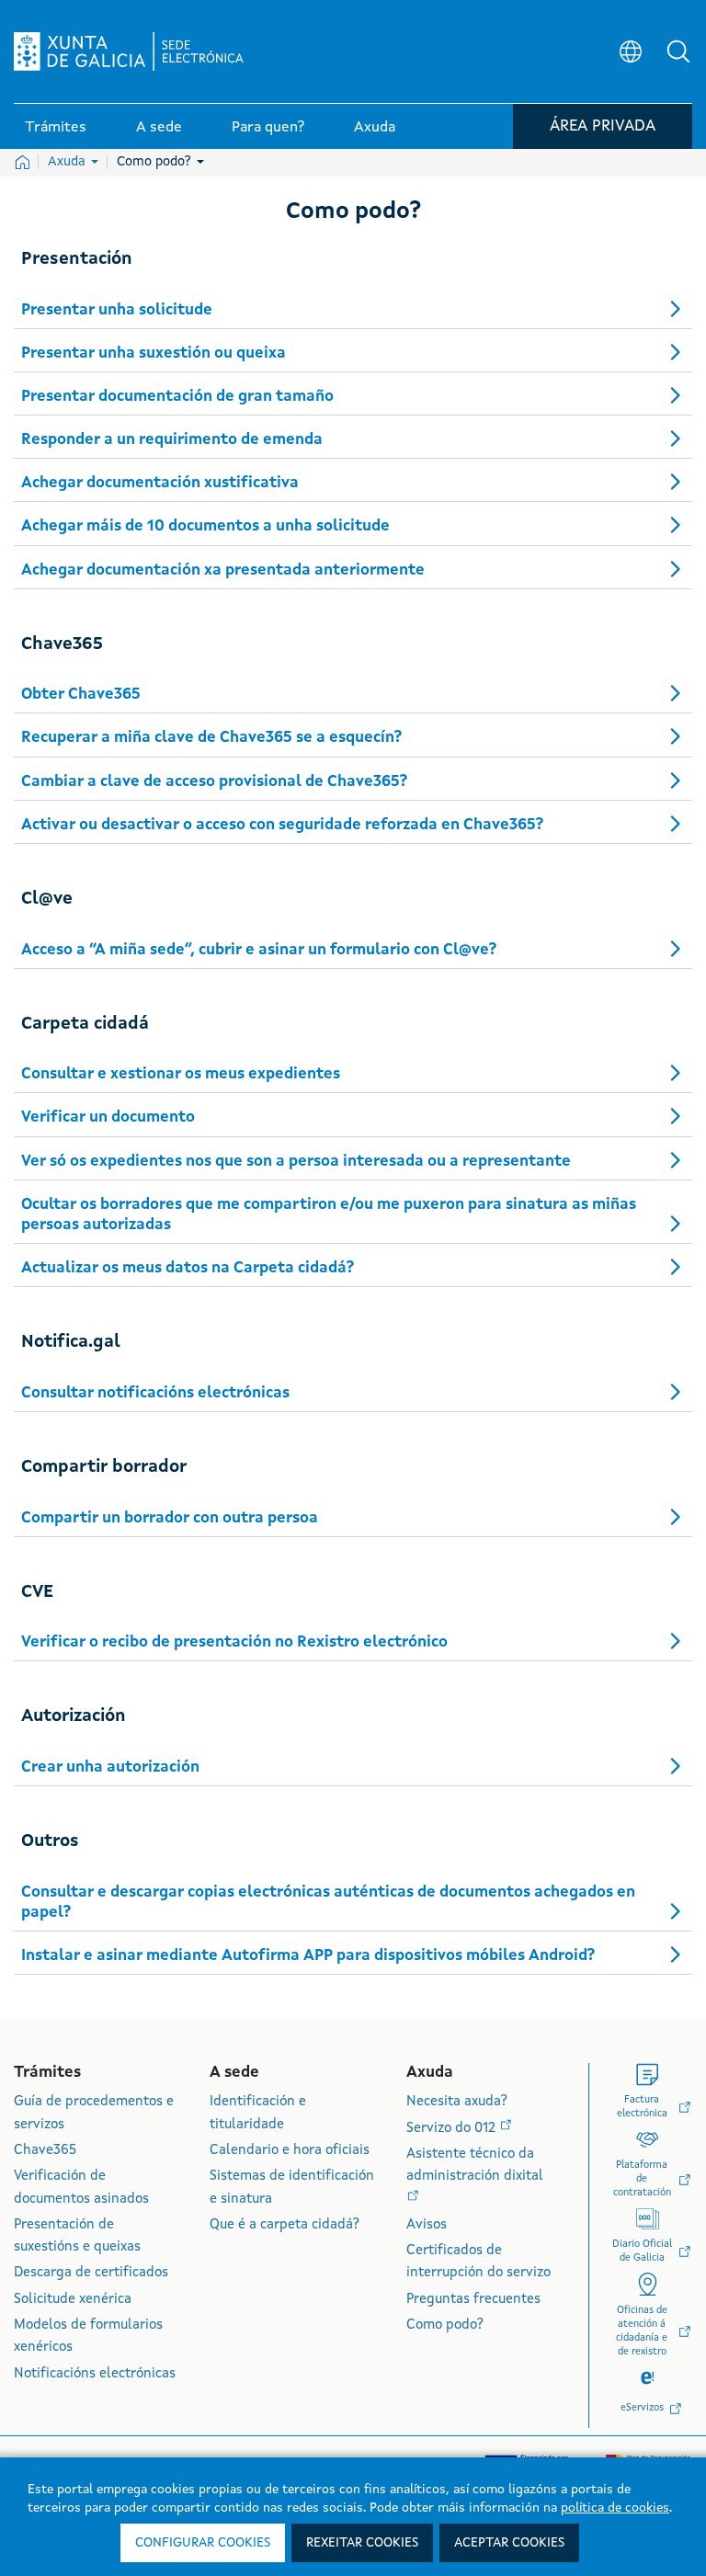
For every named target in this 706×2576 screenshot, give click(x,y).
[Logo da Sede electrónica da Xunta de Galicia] (129, 51)
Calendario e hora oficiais (290, 2151)
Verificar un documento (108, 1117)
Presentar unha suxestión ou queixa (154, 353)
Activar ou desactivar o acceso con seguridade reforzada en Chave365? (282, 825)
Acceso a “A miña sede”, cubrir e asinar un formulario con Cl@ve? (259, 950)
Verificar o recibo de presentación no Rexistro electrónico (234, 1642)
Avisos (427, 2225)
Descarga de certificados (91, 2273)
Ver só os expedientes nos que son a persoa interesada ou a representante (296, 1162)
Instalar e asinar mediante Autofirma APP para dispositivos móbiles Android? (308, 1956)
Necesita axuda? (457, 2102)
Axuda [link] (375, 128)
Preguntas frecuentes (473, 2300)
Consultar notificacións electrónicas (155, 1393)
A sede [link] (159, 128)
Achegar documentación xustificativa (160, 483)
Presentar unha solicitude (117, 310)
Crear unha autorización (110, 1767)
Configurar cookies (203, 2543)
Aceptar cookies (509, 2543)
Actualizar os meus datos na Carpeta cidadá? (188, 1268)
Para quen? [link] (268, 128)
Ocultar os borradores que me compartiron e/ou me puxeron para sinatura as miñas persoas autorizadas (329, 1215)
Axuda (68, 162)
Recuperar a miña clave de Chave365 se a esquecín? (211, 738)
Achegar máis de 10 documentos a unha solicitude (205, 526)
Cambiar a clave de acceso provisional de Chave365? (214, 782)
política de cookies (615, 2508)
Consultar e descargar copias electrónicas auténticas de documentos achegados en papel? (328, 1903)
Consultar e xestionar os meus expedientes (181, 1074)
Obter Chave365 (81, 695)
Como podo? (156, 162)
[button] (678, 51)
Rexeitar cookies (362, 2543)
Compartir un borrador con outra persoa (170, 1518)
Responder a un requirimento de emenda (172, 440)
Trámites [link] (56, 128)
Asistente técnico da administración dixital (475, 2166)
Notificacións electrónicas (95, 2374)
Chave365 (45, 2151)
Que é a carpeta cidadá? (285, 2225)
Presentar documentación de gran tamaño (177, 397)
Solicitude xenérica (73, 2300)
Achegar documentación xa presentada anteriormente (223, 570)
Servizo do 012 (453, 2129)
